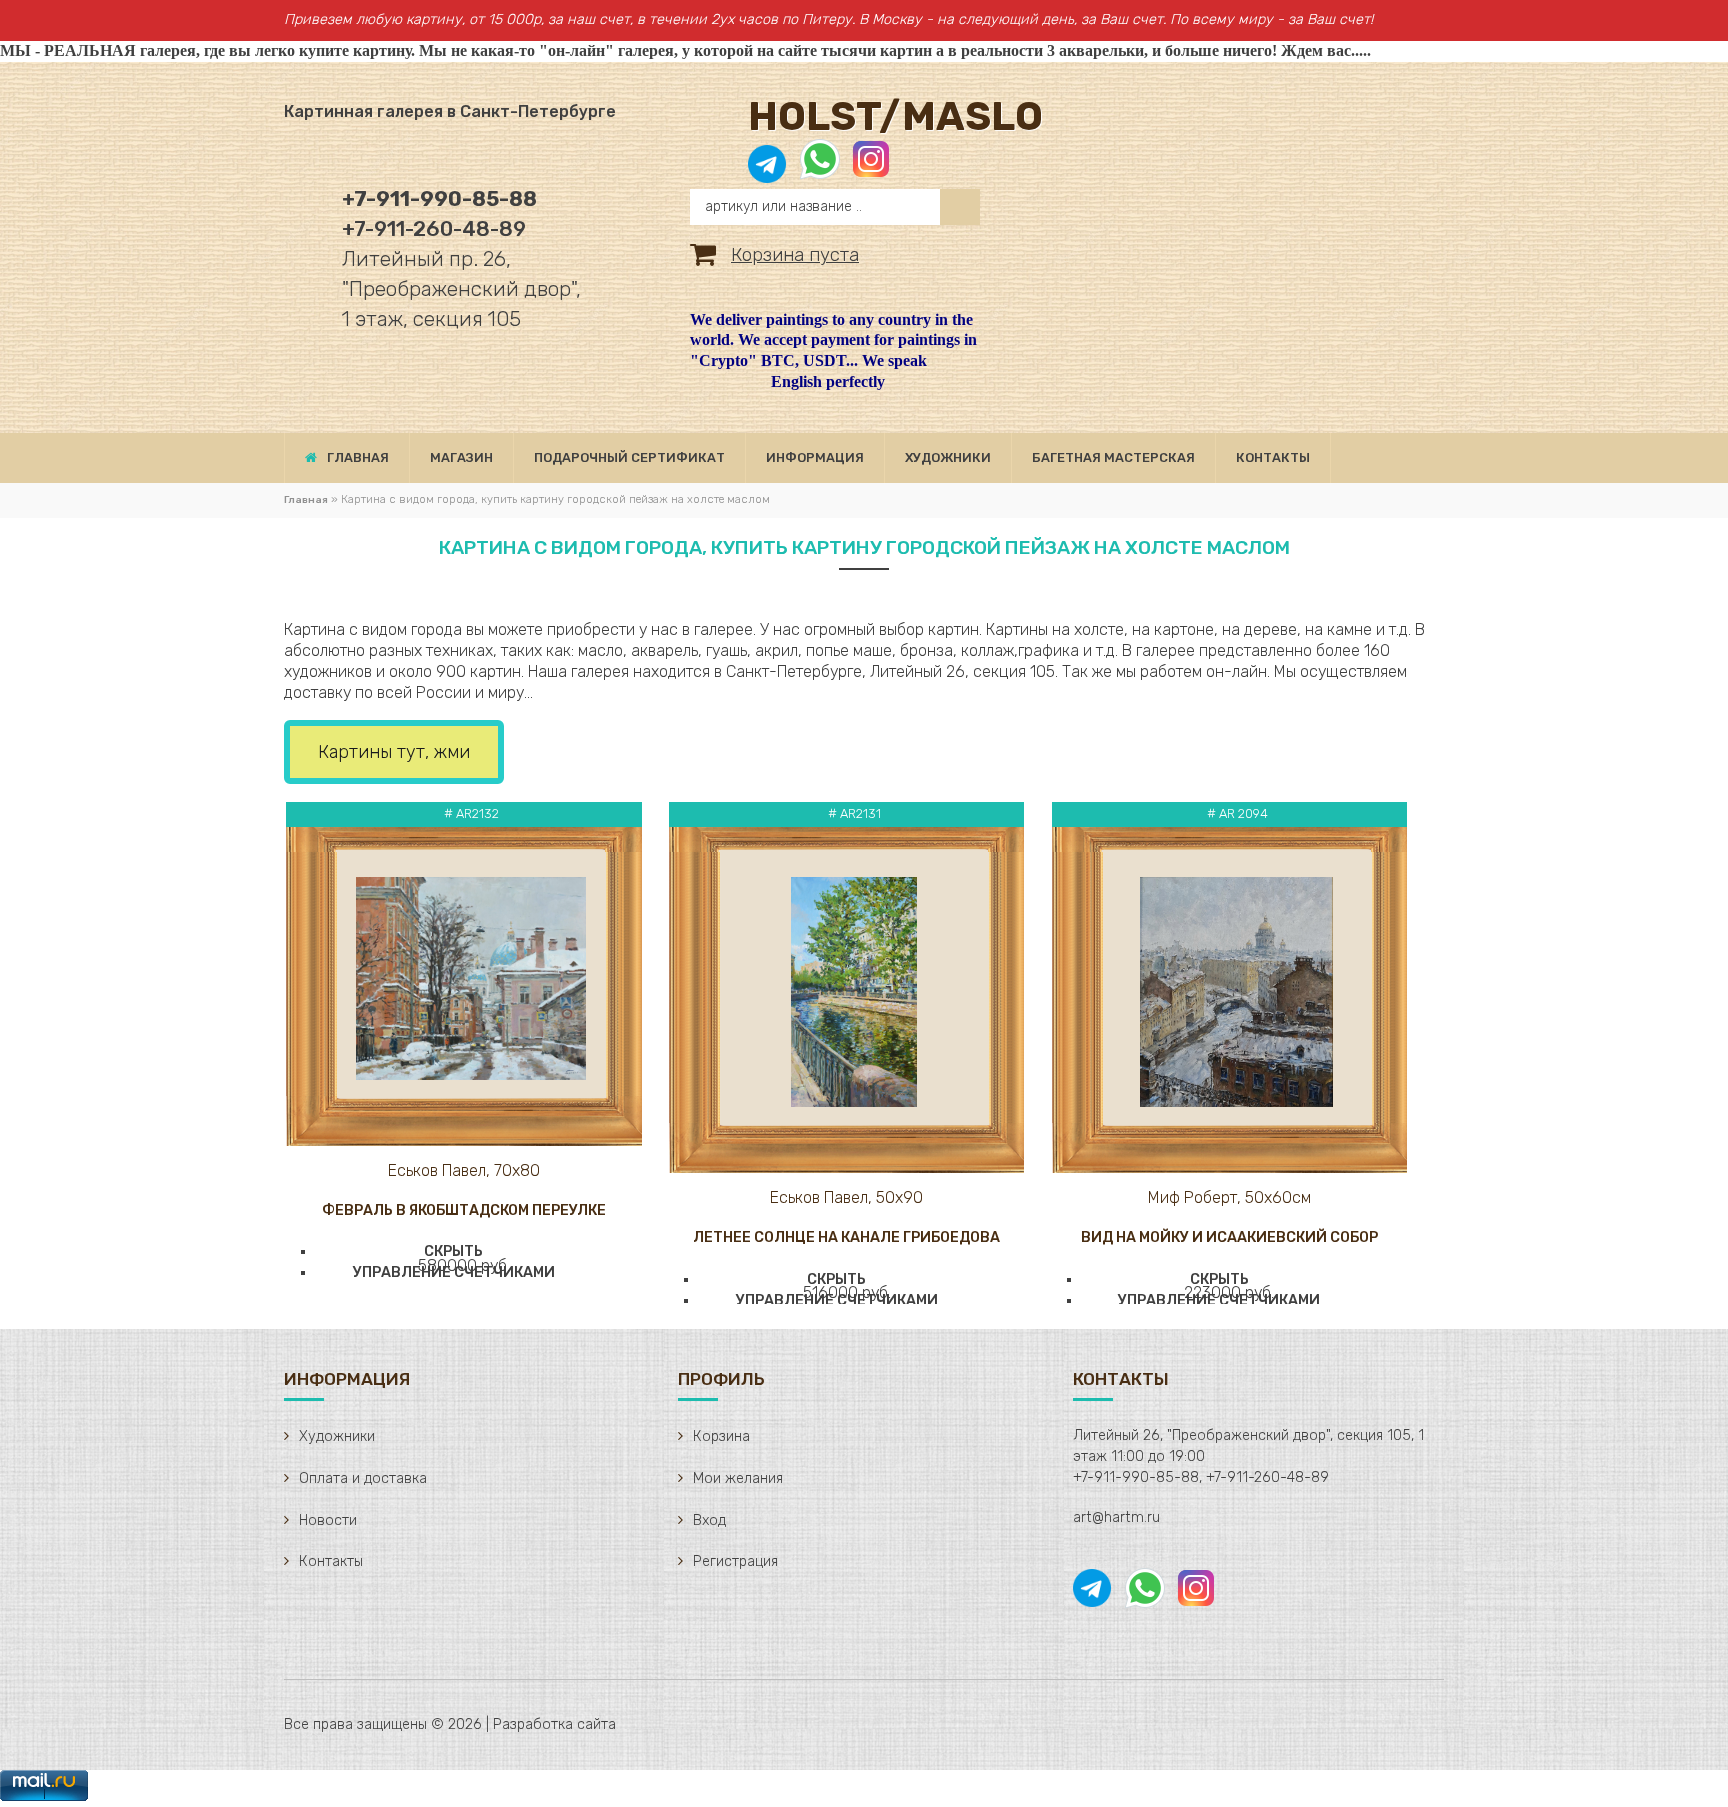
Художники (337, 1436)
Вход (709, 1520)
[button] (464, 1232)
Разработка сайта (554, 1724)
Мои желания (738, 1478)
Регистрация (735, 1561)
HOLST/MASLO (895, 116)
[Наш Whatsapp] (820, 169)
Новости (328, 1520)
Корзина (721, 1436)
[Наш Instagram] (869, 169)
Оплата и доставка (363, 1478)
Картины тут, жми (394, 752)
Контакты (331, 1561)
